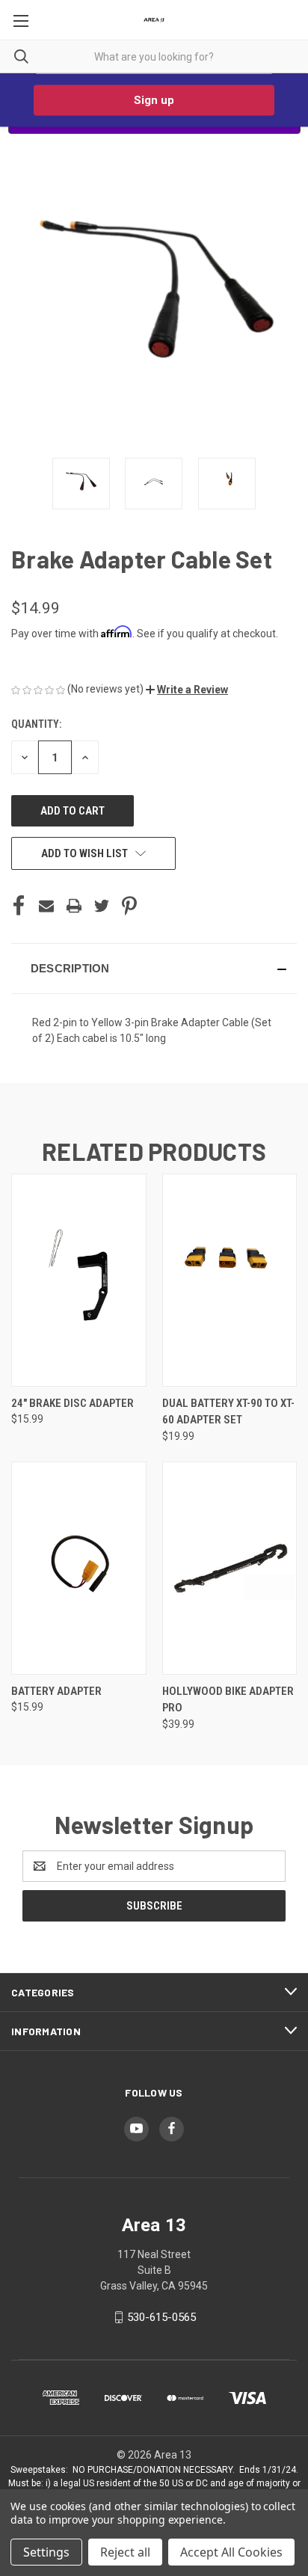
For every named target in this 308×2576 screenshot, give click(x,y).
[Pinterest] (129, 906)
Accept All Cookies (231, 2552)
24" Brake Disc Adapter (73, 1403)
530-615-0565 (161, 2317)
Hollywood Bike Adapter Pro (228, 1700)
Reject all (125, 2552)
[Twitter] (102, 906)
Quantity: (36, 724)
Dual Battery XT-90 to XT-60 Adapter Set (228, 1412)
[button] (187, 690)
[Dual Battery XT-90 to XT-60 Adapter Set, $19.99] (230, 1280)
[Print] (74, 906)
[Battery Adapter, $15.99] (79, 1568)
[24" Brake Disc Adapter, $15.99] (79, 1280)
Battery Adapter (56, 1691)
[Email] (46, 906)
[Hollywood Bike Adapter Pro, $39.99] (230, 1568)
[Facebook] (19, 906)
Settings (46, 2552)
